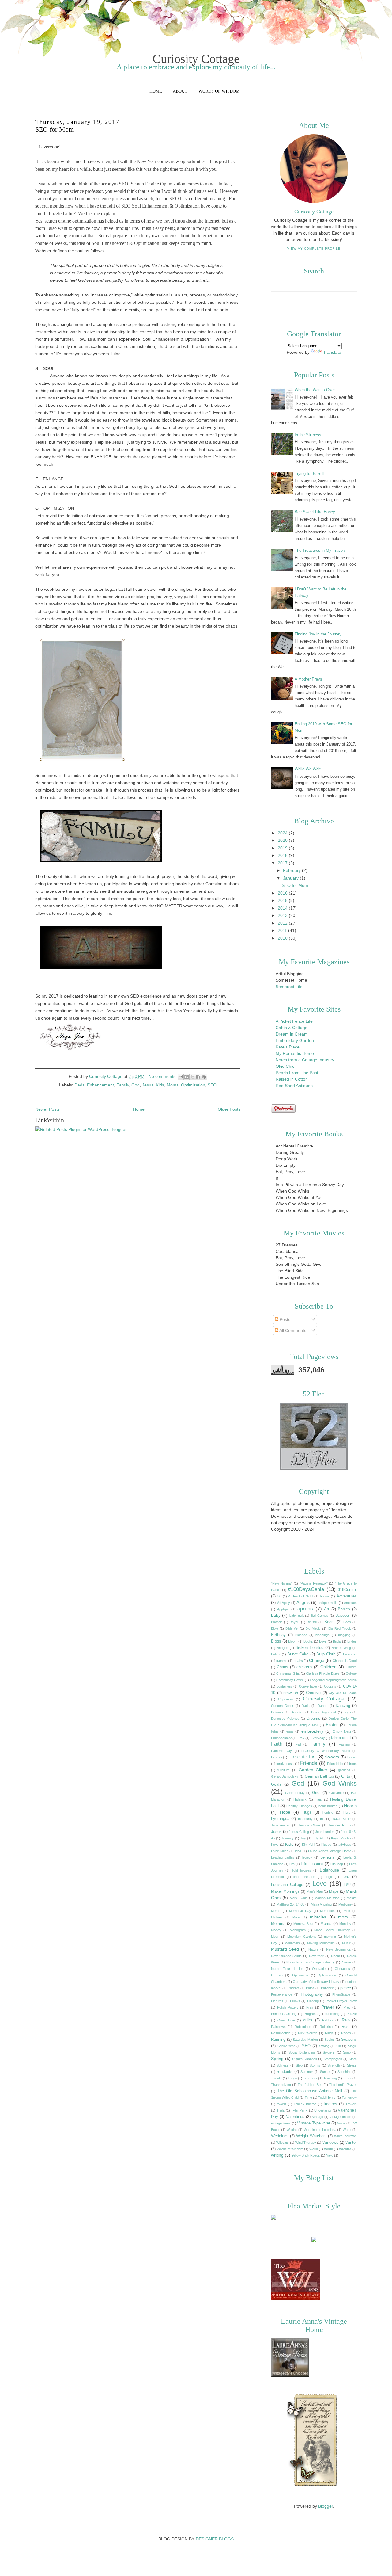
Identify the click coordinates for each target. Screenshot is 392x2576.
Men (347, 1911)
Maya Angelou (321, 1904)
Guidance (336, 1793)
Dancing (343, 1706)
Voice (341, 2123)
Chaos (283, 1667)
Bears (330, 1622)
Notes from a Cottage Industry (305, 1060)
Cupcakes (286, 1699)
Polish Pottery (288, 2007)
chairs (298, 1661)
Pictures (277, 2001)
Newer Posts (47, 1109)
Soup (347, 2052)
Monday (345, 1924)
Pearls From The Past (297, 1073)
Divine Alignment (324, 1712)
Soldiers (329, 2052)
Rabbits (328, 2020)
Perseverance (282, 1994)
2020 (283, 840)
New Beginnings (338, 1949)
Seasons (349, 2040)
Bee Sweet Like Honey (315, 512)
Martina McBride (327, 1898)
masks (352, 1898)
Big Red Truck (340, 1628)
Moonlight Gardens (302, 1937)
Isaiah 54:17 (342, 1819)
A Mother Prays (308, 679)
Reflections (303, 2027)
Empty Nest (342, 1731)
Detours (277, 1712)
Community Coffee (290, 1680)
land (298, 1851)
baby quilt (297, 1616)
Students (285, 2072)
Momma (278, 1924)
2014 (283, 908)
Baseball (343, 1616)
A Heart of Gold (300, 1596)
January (291, 878)
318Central (347, 1590)
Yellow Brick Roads (306, 2155)
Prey (347, 2007)
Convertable (308, 1686)
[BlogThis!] (187, 1077)
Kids (160, 1085)
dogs (347, 1712)
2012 (283, 923)
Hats (318, 1799)
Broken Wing (341, 1648)
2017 (283, 863)
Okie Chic (285, 1066)
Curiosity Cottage (196, 59)
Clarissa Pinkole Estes (323, 1673)
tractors (330, 2104)
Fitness (277, 1757)
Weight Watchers (311, 2136)
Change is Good (345, 1661)
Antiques (350, 1603)
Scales (330, 2040)
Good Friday (295, 1793)
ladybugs (345, 1845)
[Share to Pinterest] (204, 1077)
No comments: (163, 1076)
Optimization (193, 1085)
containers (284, 1686)
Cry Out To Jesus (343, 1693)
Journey (288, 1838)
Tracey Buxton (305, 2104)
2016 (283, 893)
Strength (334, 2065)
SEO (212, 1085)
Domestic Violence (285, 1719)
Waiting (292, 2130)
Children (328, 1667)
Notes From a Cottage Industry (311, 1962)
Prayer (328, 2007)
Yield (330, 2155)
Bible (275, 1628)
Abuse (324, 1596)
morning (330, 1937)
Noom (335, 1956)
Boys (323, 1641)
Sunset (325, 2072)
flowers (332, 1757)
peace (346, 1988)
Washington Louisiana (320, 2130)
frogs (353, 1764)
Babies (344, 1609)
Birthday (278, 1635)
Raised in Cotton (292, 1079)
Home (156, 91)
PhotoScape (341, 1994)
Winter (351, 2143)
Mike (296, 1917)
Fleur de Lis (302, 1757)
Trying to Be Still (309, 473)
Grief (316, 1793)
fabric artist (341, 1738)
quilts (308, 2020)
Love (320, 1884)
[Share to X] (192, 1077)
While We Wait (308, 769)
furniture (284, 1770)
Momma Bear (303, 1924)
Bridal (337, 1641)
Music (347, 1943)
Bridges (283, 1648)
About (180, 91)
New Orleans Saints (286, 1956)
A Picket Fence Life (294, 1021)
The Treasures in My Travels (320, 550)
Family (123, 1085)
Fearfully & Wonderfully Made (326, 1751)
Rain (346, 2020)
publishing (332, 2014)
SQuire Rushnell (304, 2059)
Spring (277, 2059)
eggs (290, 1731)
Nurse (346, 1962)
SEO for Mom (55, 129)
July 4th (319, 1838)
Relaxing (326, 2027)
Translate (332, 352)
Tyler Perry (300, 2110)
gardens (344, 1770)
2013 (283, 915)
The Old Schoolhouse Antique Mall (310, 2091)
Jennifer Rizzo (339, 1825)
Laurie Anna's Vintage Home (330, 1851)
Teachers (310, 2078)
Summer (307, 2072)
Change (317, 1660)
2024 (283, 833)
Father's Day (281, 1751)
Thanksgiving (281, 2085)
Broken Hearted (309, 1648)
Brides (352, 1641)
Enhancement (100, 1085)
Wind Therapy (306, 2143)
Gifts (346, 1776)
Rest (346, 2027)
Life (292, 1864)
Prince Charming (284, 2014)
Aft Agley (284, 1603)
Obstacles (342, 1969)
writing (277, 2155)
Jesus (148, 1085)
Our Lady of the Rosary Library (316, 1982)
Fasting (344, 1744)
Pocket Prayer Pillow (341, 2001)
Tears (347, 2078)
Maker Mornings (285, 1891)
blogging (344, 1635)
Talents (276, 2078)
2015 (283, 900)
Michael (277, 1917)
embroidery (312, 1731)
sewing (324, 2046)
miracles (318, 1917)
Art (327, 1609)
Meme (276, 1911)
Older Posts (229, 1109)
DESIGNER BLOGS (215, 2539)
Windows (330, 2143)
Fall (298, 1744)
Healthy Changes (299, 1806)
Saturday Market (305, 2040)
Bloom (293, 1641)
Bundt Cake (298, 1654)
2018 (283, 855)
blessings (322, 1635)
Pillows (295, 2001)
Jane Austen (281, 1825)
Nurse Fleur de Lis (287, 1969)
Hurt (347, 1812)
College (351, 1673)
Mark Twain (299, 1898)
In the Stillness (308, 435)
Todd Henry (327, 2097)
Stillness (283, 2065)
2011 (283, 930)
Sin (339, 2046)
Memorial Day (300, 1911)
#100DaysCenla (306, 1589)
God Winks (340, 1783)
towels (282, 2104)
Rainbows (278, 2027)
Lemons (327, 1857)
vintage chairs (340, 2117)
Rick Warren (308, 2033)
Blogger (326, 2506)
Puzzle (352, 2014)
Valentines (295, 2117)
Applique (283, 1609)
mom (343, 1917)
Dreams (313, 1719)
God (136, 1085)
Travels (351, 2104)
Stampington (333, 2059)
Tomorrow (349, 2097)
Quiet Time (286, 2020)
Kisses (326, 1845)
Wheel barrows (345, 2136)
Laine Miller (279, 1851)
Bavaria (277, 1622)
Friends (309, 1763)
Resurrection (281, 2033)
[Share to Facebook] (198, 1077)
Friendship (335, 1764)
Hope (285, 1812)
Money (276, 1930)
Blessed (301, 1635)
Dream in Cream (292, 1034)
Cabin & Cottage (292, 1028)
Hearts (350, 1806)
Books (308, 1641)
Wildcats (283, 2143)
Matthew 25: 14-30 (290, 1904)
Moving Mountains (321, 1943)
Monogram (298, 1930)
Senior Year (286, 2046)
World (314, 2149)
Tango (292, 2078)
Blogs (276, 1641)
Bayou (294, 1622)
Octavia (277, 1975)
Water (347, 2130)
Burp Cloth (326, 1654)
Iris (322, 1819)
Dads (79, 1085)
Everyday (318, 1738)
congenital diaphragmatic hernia (333, 1680)
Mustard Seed (285, 1949)
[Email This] (181, 1077)
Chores (351, 1667)
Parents (294, 1988)
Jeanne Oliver (309, 1825)
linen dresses (304, 1877)
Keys (275, 1845)
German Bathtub (319, 1776)
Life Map (337, 1864)
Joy (303, 1838)
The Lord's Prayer (343, 2085)
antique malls (328, 1603)
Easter (332, 1725)
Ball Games (320, 1616)
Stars (353, 2059)
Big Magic (313, 1628)
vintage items (281, 2123)
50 (279, 1596)
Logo (328, 1877)
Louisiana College (287, 1885)
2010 (283, 938)
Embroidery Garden (295, 1040)
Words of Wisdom (219, 91)
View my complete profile (314, 248)
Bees (347, 1622)
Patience (327, 1988)
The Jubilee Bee (310, 2085)
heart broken (328, 1806)
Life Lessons (312, 1864)
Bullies (276, 1654)
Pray (310, 2007)
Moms (173, 1085)
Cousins (330, 1686)
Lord (345, 1877)
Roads (346, 2033)
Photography (312, 1994)
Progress (311, 2014)
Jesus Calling (299, 1832)
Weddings (280, 2136)
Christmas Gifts (288, 1673)
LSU (347, 1885)
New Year (317, 1956)
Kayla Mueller (341, 1838)
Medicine (345, 1904)
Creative (313, 1693)
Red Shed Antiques (294, 1086)
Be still (312, 1622)
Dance (322, 1706)
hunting (328, 1812)
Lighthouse (329, 1870)
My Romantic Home (295, 1053)
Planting (313, 2001)
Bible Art (292, 1628)
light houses (302, 1870)
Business (350, 1654)
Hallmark (300, 1799)
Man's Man (315, 1891)
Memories (327, 1911)
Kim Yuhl (308, 1845)
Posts (284, 1319)
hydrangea (280, 1819)
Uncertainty (323, 2110)
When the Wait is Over (315, 390)
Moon (275, 1937)
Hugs (307, 1812)
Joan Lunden (325, 1832)
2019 (283, 848)
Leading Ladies (283, 1857)
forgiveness (285, 1764)
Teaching (330, 2078)
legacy (307, 1857)
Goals (276, 1784)
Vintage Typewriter (313, 2123)
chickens (304, 1667)
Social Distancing (302, 2052)
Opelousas (300, 1975)
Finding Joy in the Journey (318, 634)
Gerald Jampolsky (285, 1776)
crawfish (291, 1693)
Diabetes (297, 1712)
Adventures (347, 1596)
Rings (329, 2033)
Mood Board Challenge (332, 1930)
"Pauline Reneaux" (314, 1583)
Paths (310, 1988)
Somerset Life (289, 987)
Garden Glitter (313, 1770)
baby (276, 1615)
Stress (352, 2065)
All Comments (292, 1330)
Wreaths (345, 2149)
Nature (313, 1949)
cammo (282, 1661)
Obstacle (319, 1969)
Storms (315, 2065)
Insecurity (305, 1819)
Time (308, 2097)
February (292, 870)
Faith (277, 1744)
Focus (352, 1757)
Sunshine (344, 2072)
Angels (303, 1602)
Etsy (301, 1738)
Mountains (292, 1943)
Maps (334, 1891)
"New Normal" (282, 1583)
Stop (299, 2065)
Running (278, 2040)
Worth (328, 2149)
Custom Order (282, 1706)
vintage (318, 2117)
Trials (281, 2110)
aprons (305, 1609)
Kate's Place (288, 1047)
